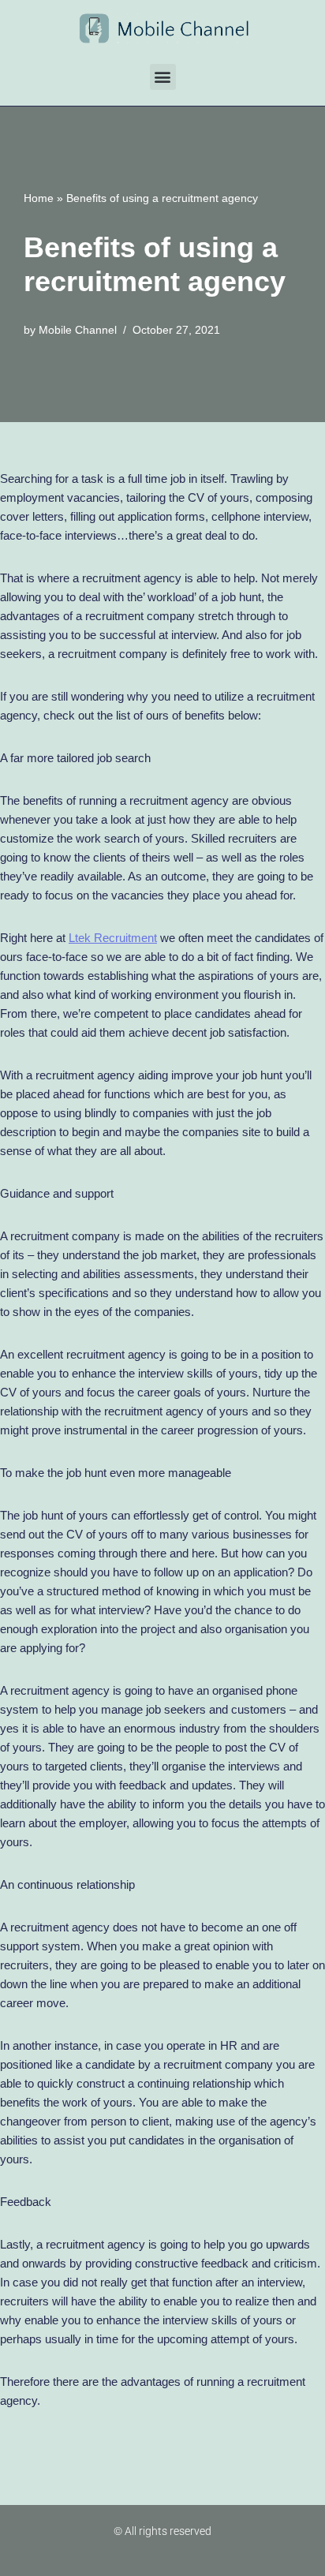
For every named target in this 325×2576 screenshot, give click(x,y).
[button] (163, 77)
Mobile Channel (78, 330)
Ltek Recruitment (113, 938)
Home (39, 198)
